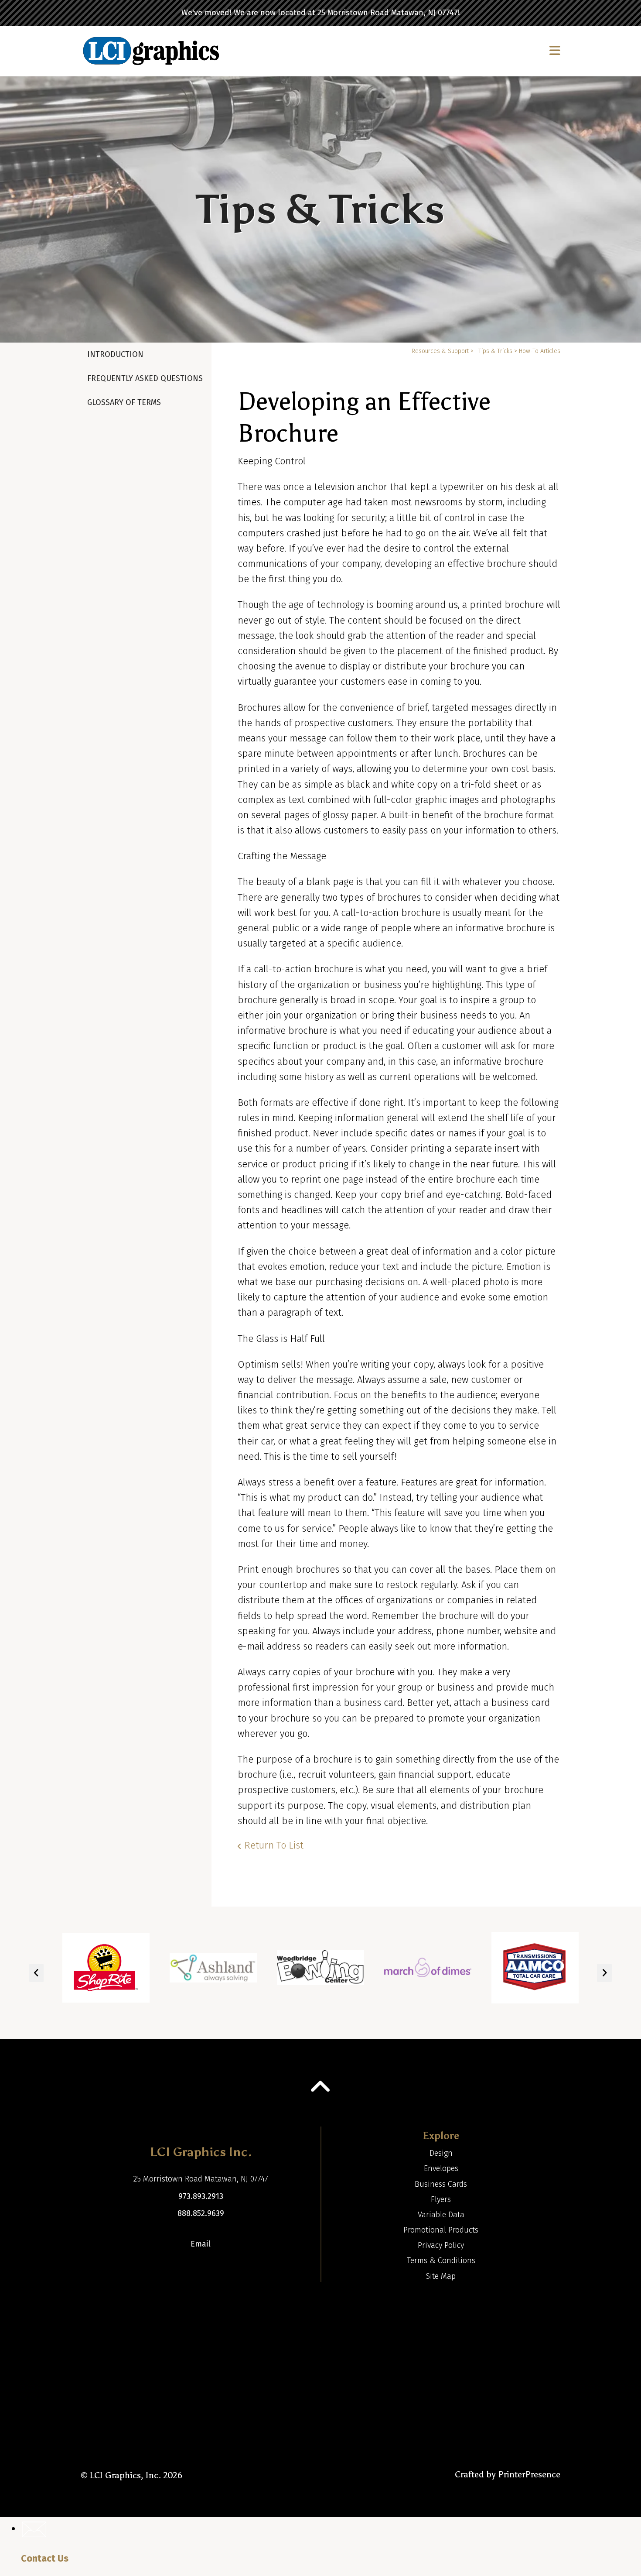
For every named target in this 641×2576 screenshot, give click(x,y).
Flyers (441, 2199)
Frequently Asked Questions (145, 378)
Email (201, 2244)
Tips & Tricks (495, 351)
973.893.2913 (201, 2196)
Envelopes (441, 2168)
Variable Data (441, 2215)
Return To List (274, 1845)
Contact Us (45, 2558)
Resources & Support (440, 351)
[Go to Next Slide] (604, 1973)
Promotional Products (441, 2230)
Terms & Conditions (441, 2260)
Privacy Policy (441, 2245)
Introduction (115, 354)
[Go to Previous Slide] (36, 1973)
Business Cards (441, 2184)
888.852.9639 (201, 2213)
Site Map (441, 2276)
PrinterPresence (529, 2474)
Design (441, 2153)
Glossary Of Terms (124, 402)
